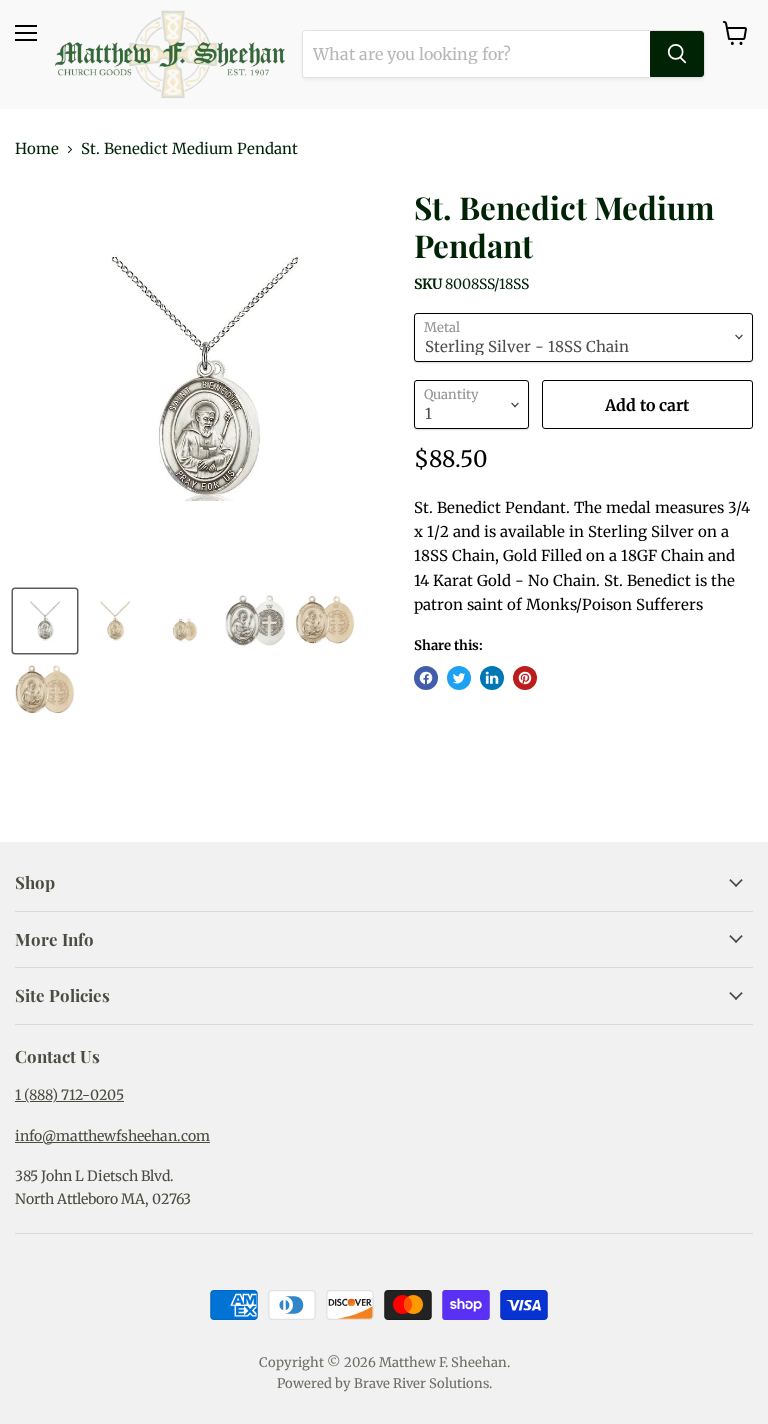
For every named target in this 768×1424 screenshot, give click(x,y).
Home (37, 148)
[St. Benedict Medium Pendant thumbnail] (45, 621)
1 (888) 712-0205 (69, 1095)
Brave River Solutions (421, 1383)
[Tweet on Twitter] (459, 678)
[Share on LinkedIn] (492, 678)
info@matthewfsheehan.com (112, 1136)
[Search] (677, 54)
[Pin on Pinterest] (525, 678)
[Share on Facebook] (426, 678)
